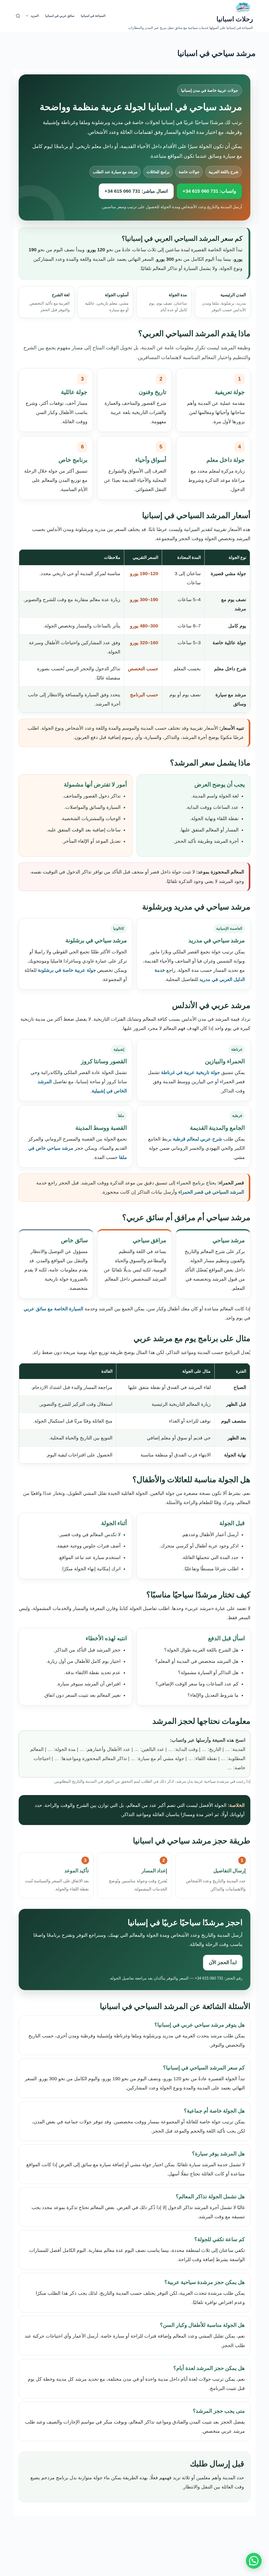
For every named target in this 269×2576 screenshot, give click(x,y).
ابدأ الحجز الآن (223, 1962)
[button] (254, 2561)
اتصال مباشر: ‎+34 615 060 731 (136, 191)
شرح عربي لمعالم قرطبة (197, 1139)
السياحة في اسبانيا (93, 16)
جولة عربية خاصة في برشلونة (67, 970)
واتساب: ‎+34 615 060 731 (209, 191)
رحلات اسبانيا (235, 19)
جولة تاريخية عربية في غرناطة (190, 1072)
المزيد (35, 16)
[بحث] (18, 16)
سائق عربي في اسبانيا (60, 16)
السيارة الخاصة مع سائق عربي (53, 1309)
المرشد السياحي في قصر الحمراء (211, 1192)
